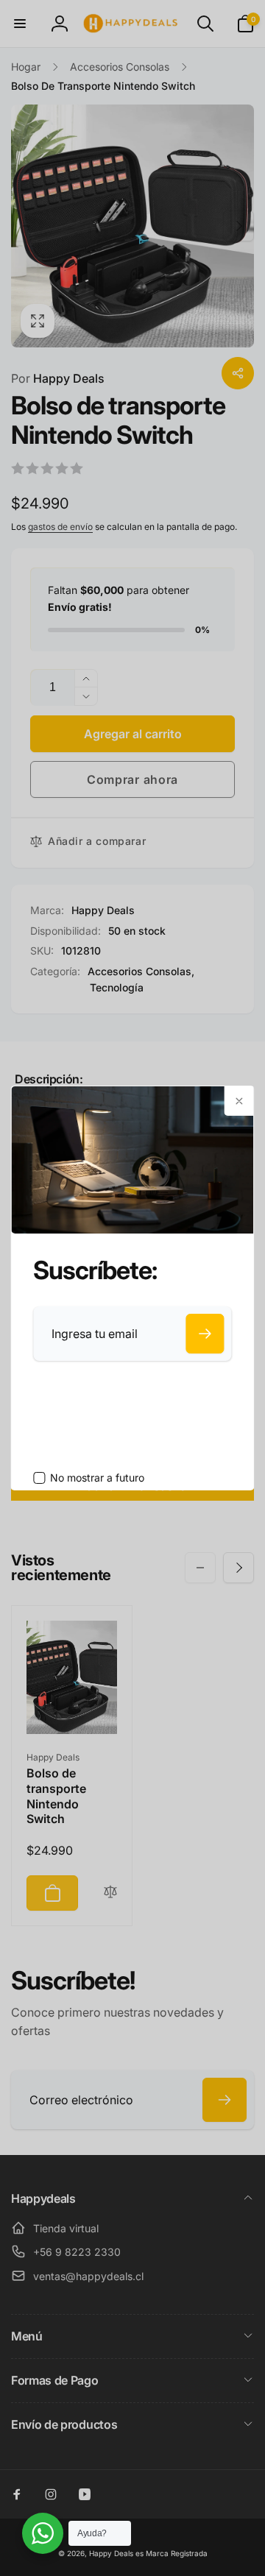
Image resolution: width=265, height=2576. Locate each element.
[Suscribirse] (205, 1334)
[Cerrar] (239, 1101)
